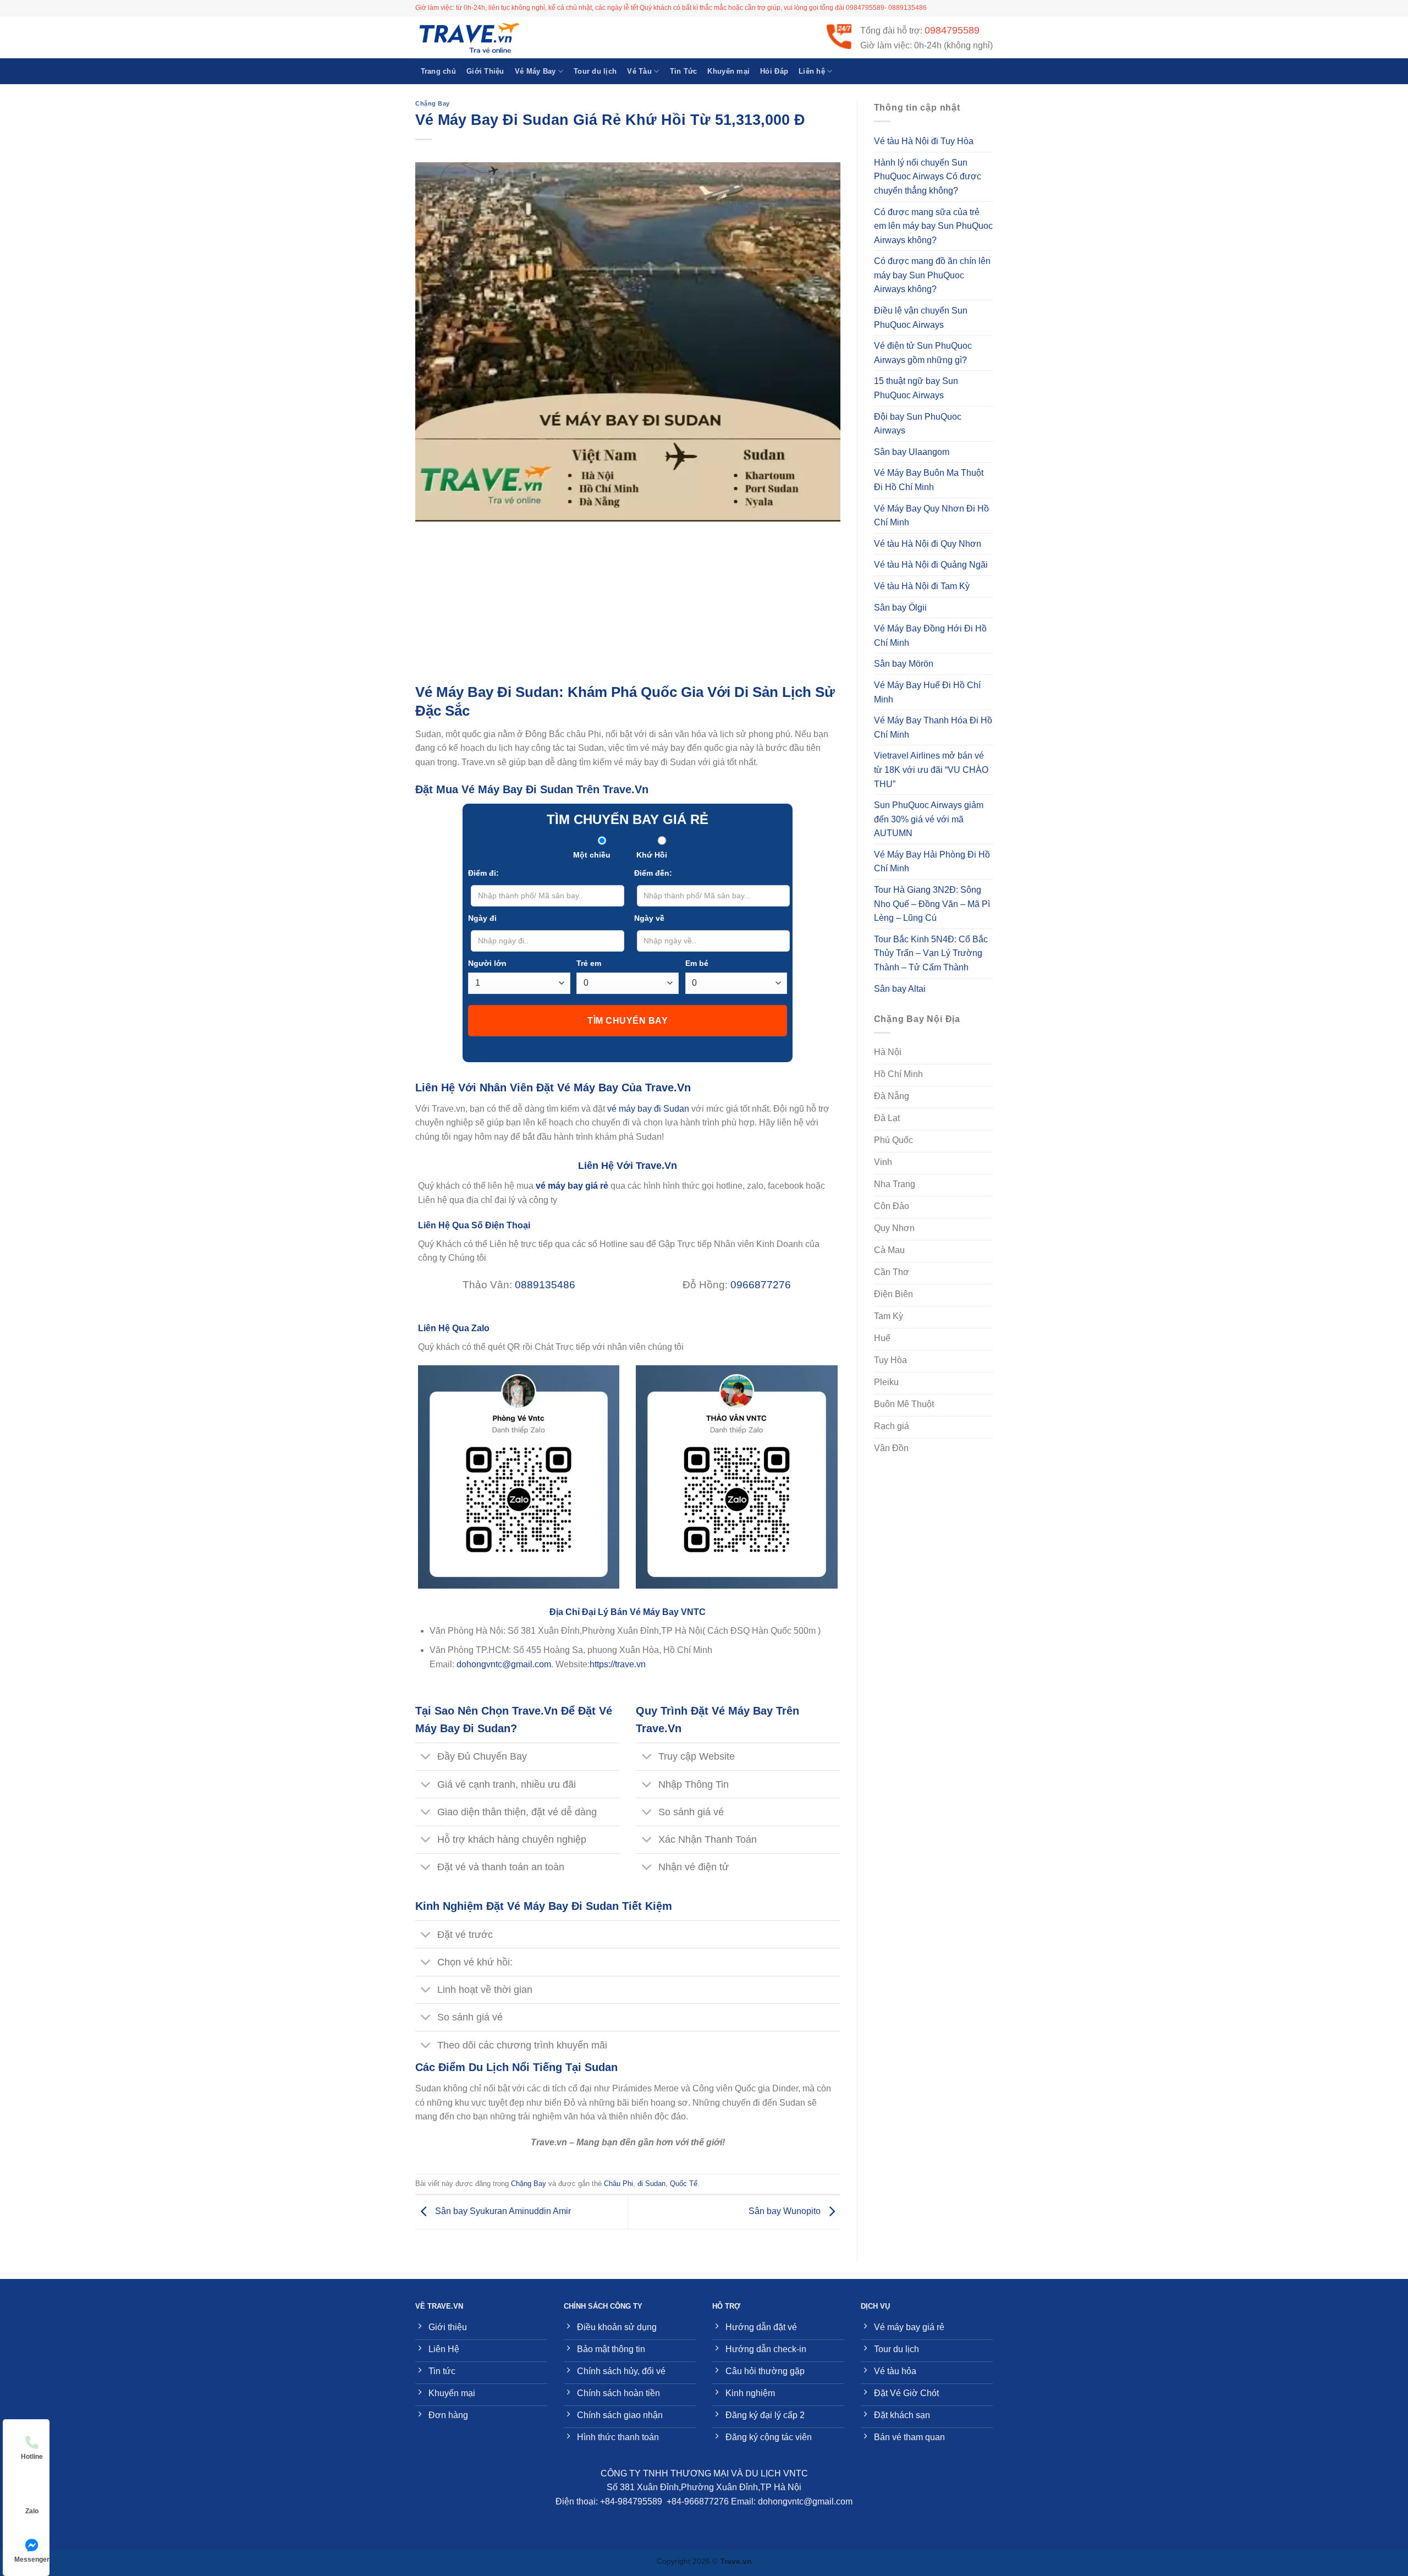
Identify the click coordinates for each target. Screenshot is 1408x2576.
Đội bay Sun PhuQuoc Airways (918, 424)
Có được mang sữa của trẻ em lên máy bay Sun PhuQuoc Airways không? (933, 226)
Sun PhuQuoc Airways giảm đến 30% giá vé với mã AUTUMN (929, 819)
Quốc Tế (684, 2184)
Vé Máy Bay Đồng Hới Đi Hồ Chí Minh (930, 636)
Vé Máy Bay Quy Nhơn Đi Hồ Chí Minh (931, 516)
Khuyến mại (728, 71)
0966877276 (761, 1285)
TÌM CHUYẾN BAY (628, 1021)
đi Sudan (651, 2184)
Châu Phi (618, 2184)
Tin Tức (684, 71)
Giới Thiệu (485, 71)
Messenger (32, 2559)
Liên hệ (812, 71)
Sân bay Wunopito (786, 2211)
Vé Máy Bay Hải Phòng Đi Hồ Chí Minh (932, 862)
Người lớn (487, 963)
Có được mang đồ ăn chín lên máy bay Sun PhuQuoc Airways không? (932, 275)
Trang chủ (438, 71)
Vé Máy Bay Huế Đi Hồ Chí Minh (927, 692)
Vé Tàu (639, 71)
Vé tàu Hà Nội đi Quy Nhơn (928, 544)
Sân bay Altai (900, 989)
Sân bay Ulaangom (912, 452)
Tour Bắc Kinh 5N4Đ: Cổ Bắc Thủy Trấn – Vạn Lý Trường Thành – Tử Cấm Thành (931, 953)
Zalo (32, 2511)
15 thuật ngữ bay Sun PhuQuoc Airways (916, 388)
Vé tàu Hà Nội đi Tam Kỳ (922, 586)
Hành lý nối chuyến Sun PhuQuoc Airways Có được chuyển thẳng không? (928, 177)
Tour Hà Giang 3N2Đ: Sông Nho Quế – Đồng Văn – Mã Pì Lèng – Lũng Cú (932, 904)
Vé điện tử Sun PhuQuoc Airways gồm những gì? (923, 353)
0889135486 (545, 1285)
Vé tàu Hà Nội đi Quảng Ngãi (931, 565)
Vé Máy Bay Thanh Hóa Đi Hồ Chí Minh (933, 727)
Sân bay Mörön (904, 664)
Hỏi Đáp (774, 71)
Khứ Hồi (652, 855)
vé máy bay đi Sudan (648, 1109)
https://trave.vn (618, 1664)
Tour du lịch (595, 71)
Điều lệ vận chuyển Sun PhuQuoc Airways (921, 318)
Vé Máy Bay (535, 71)
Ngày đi (482, 918)
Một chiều (592, 855)
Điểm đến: (653, 873)
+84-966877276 (698, 2501)
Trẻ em (589, 963)
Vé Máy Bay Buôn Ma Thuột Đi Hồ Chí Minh (929, 480)
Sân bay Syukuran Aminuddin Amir (502, 2211)
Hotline (32, 2457)
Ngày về (649, 918)
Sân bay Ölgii (900, 608)
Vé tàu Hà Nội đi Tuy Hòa (924, 141)
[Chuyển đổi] (426, 1758)
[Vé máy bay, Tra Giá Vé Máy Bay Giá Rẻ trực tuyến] (470, 37)
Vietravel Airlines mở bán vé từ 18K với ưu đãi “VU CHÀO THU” (931, 770)
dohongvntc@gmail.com (504, 1664)
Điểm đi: (483, 873)
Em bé (697, 963)
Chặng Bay (433, 103)
